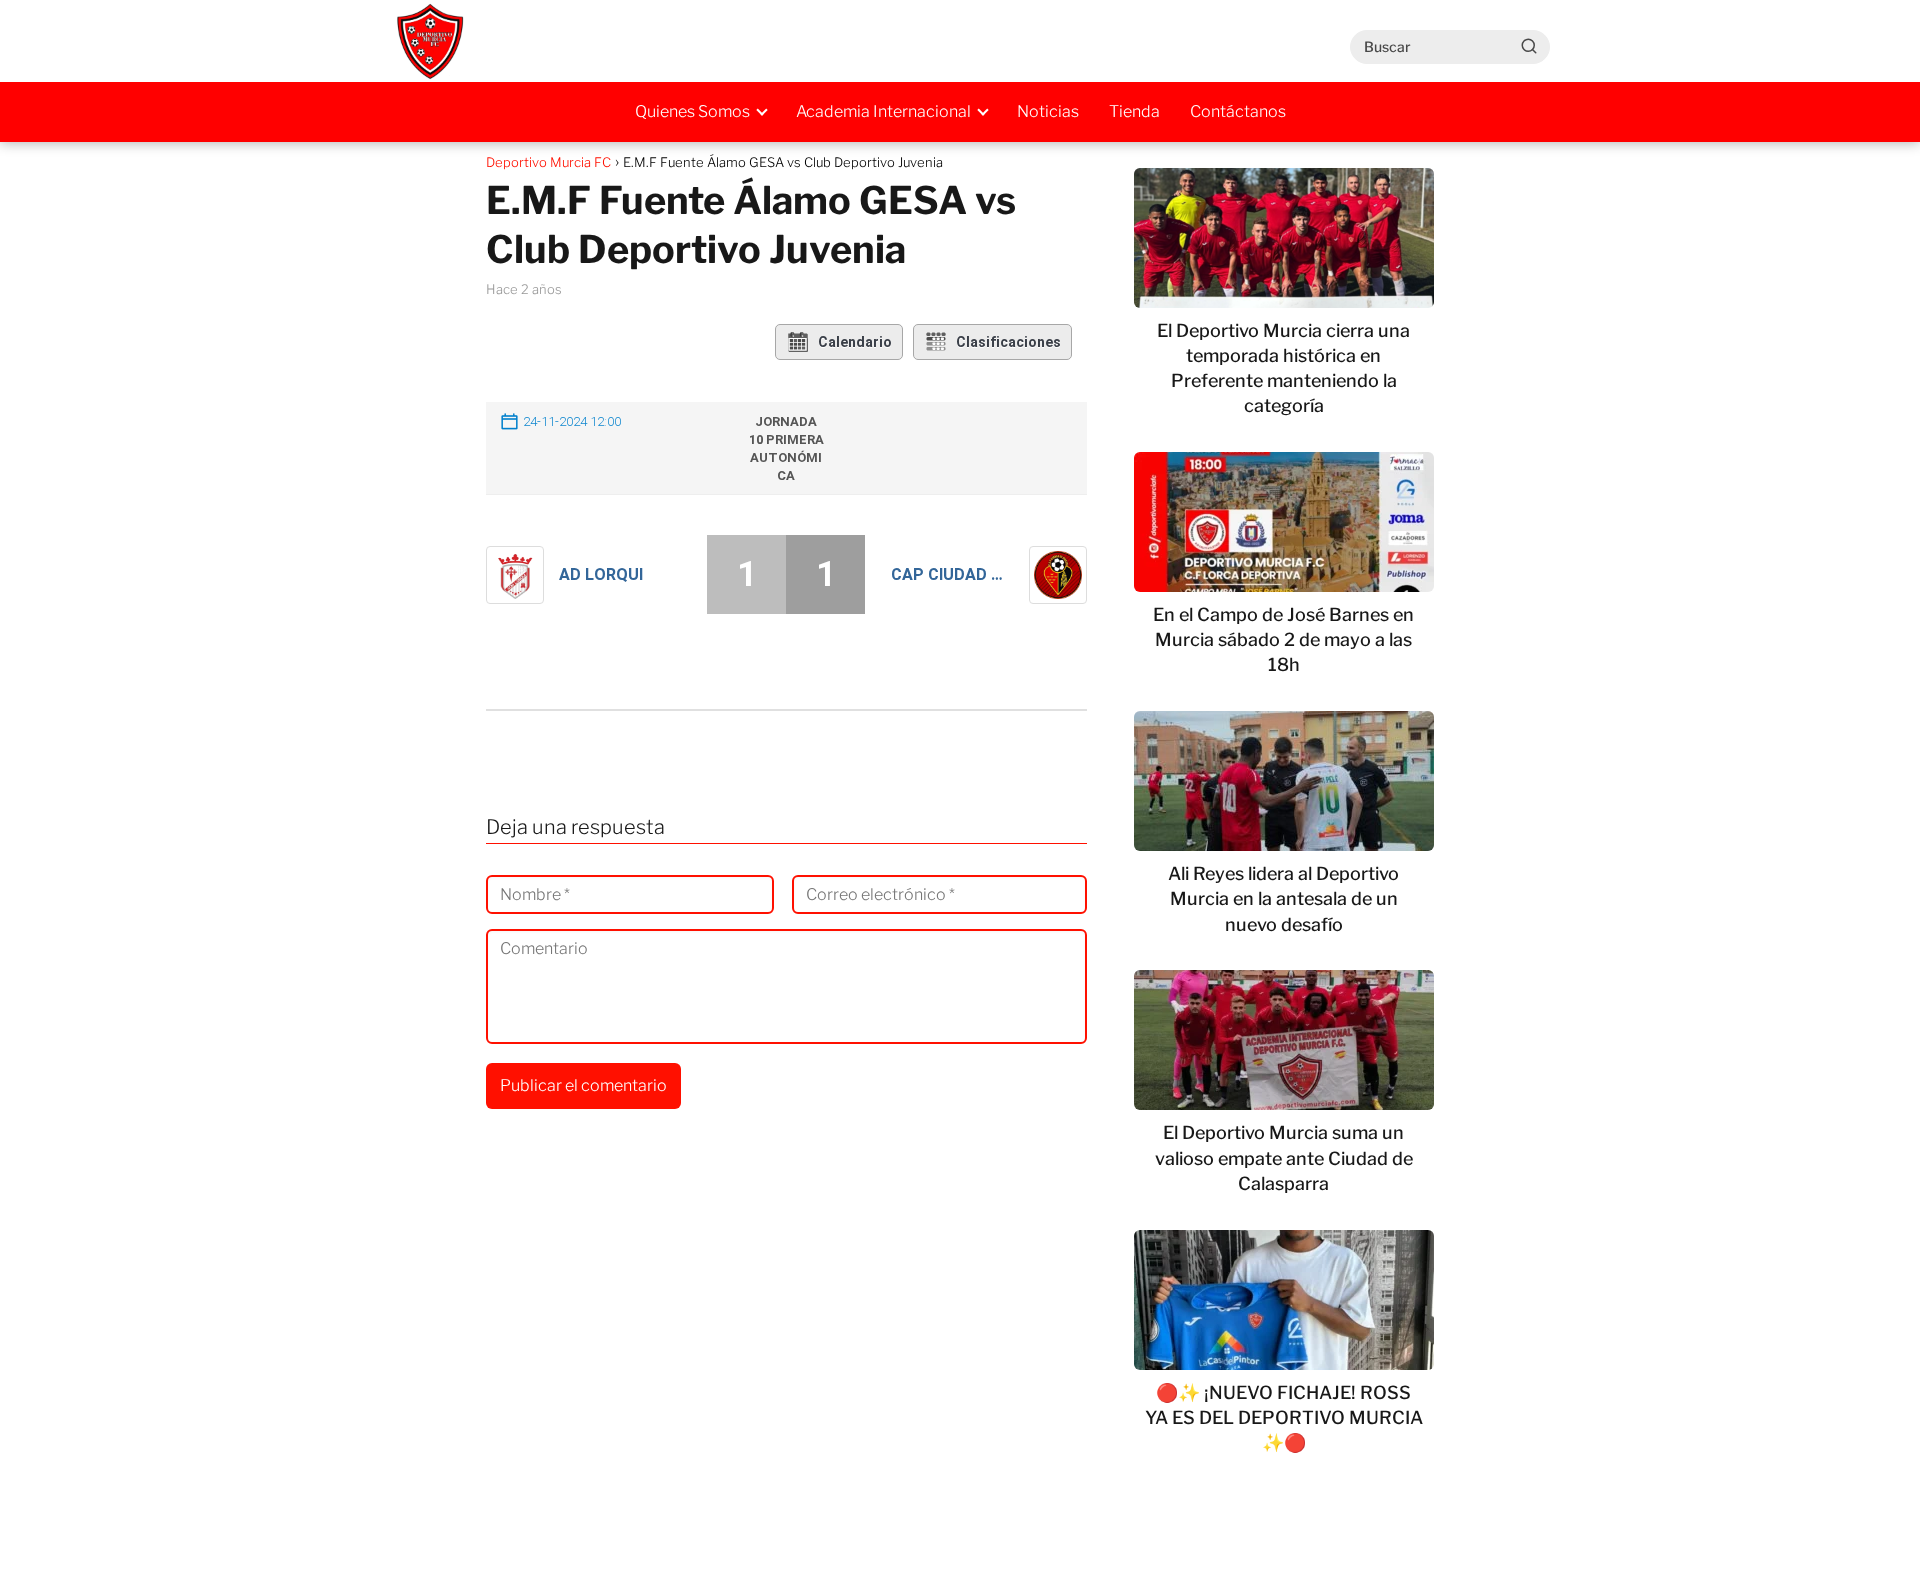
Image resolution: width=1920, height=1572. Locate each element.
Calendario (855, 342)
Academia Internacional (883, 111)
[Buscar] (1529, 46)
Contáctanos (1238, 111)
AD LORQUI (601, 574)
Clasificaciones (1008, 342)
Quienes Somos (692, 111)
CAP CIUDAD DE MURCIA (952, 574)
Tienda (1134, 111)
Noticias (1048, 111)
